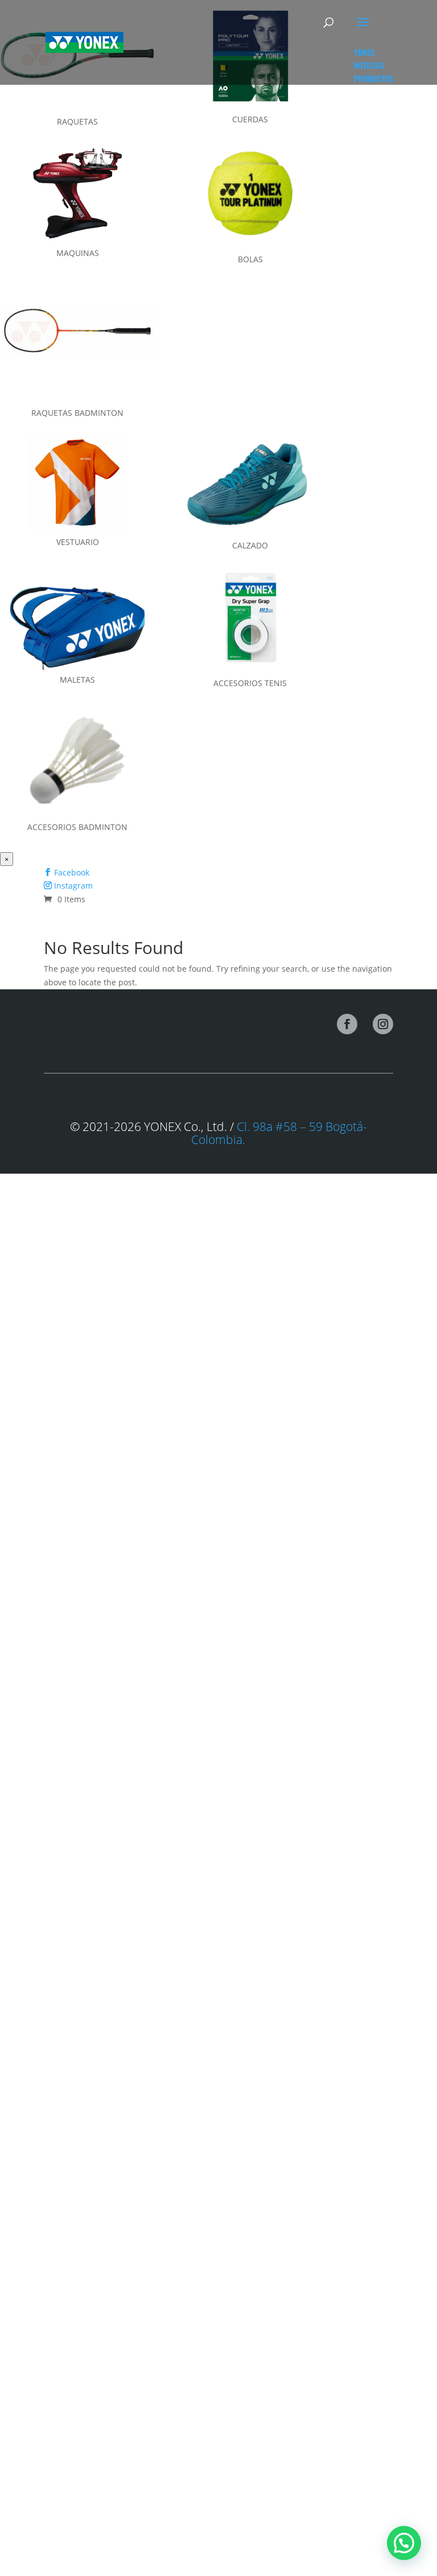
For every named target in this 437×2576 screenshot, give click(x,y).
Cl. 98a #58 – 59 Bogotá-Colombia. (279, 1133)
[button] (404, 2543)
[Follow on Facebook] (347, 1024)
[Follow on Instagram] (383, 1024)
